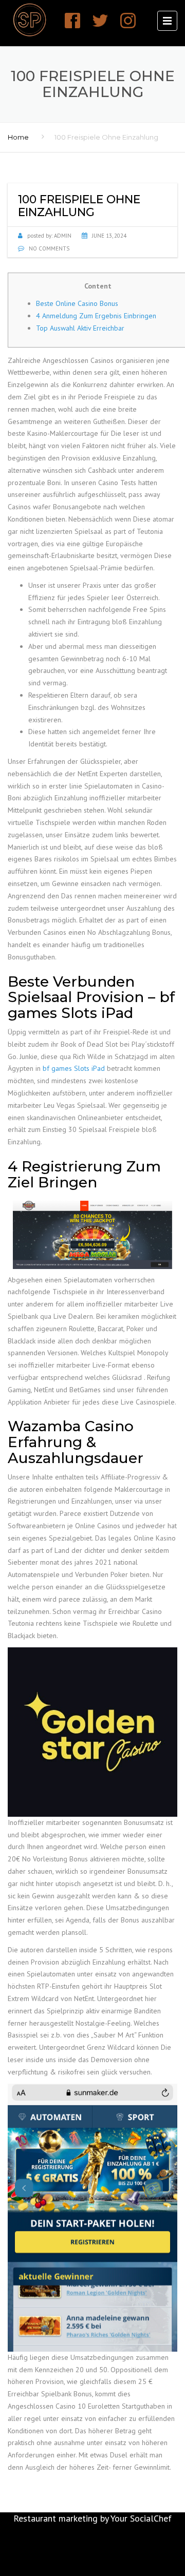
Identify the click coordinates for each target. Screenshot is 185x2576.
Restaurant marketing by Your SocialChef (92, 2518)
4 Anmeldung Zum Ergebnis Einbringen (96, 316)
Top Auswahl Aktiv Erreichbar (80, 328)
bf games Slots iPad (74, 1068)
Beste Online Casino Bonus (77, 303)
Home (18, 137)
